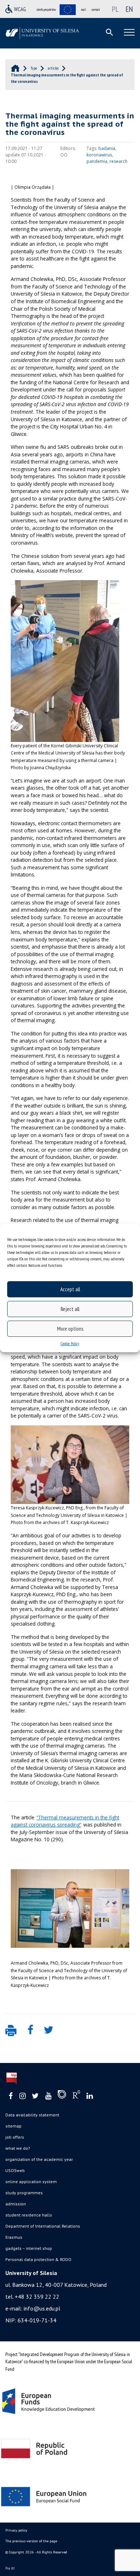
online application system (31, 2182)
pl (115, 9)
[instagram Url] (22, 2096)
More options (70, 1329)
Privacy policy (16, 2530)
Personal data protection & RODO (38, 2259)
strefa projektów (46, 10)
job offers (15, 2137)
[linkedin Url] (90, 2096)
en (129, 9)
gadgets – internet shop (29, 2248)
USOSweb (15, 2170)
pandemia (97, 161)
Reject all (70, 1309)
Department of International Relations (43, 2226)
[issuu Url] (62, 2096)
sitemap (13, 2126)
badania (107, 148)
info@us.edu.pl (42, 2308)
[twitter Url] (35, 2096)
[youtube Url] (48, 2096)
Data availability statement (32, 2115)
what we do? (18, 2148)
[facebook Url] (11, 2096)
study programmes (24, 2193)
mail (84, 10)
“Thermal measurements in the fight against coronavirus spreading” (65, 1821)
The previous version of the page (31, 2541)
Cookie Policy (70, 1343)
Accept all (70, 1289)
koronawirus (99, 155)
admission (16, 2204)
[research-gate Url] (76, 2096)
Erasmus (14, 2237)
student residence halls (29, 2215)
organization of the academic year (39, 2159)
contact (96, 10)
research (118, 161)
